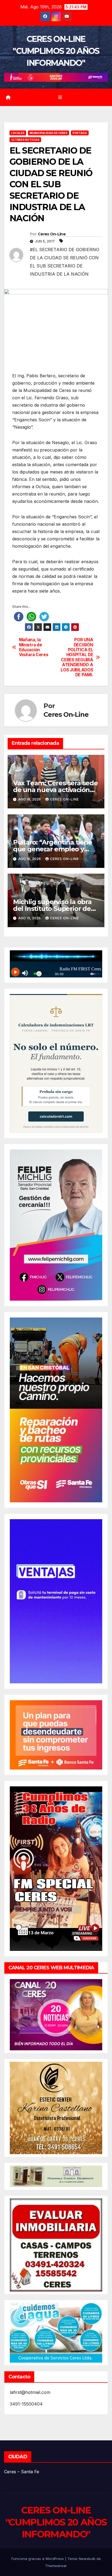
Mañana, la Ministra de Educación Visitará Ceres (34, 647)
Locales (18, 133)
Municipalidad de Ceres (49, 133)
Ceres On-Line (52, 234)
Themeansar (56, 2566)
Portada (80, 133)
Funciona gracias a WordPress (38, 2559)
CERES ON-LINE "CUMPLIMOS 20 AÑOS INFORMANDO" (56, 51)
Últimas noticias (25, 140)
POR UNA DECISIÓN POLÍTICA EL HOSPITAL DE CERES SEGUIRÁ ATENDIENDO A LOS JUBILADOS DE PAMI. (77, 657)
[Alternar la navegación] (60, 97)
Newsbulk (87, 2559)
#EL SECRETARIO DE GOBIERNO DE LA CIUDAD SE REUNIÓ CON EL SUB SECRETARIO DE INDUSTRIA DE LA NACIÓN (65, 262)
